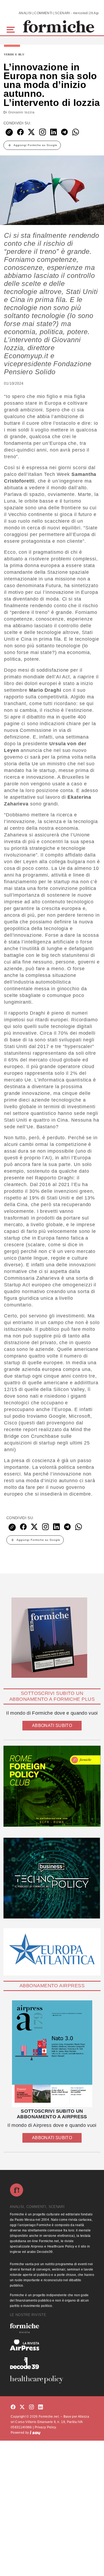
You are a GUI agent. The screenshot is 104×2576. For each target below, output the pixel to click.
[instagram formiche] (31, 2407)
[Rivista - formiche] (52, 2328)
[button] (12, 29)
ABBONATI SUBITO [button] (52, 1725)
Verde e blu (14, 55)
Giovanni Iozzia (21, 112)
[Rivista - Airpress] (52, 2345)
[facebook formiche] (13, 2407)
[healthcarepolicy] (52, 2379)
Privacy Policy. (46, 2427)
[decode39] (52, 2363)
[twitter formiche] (22, 2407)
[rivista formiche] (52, 2054)
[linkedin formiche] (41, 2407)
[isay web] (35, 2433)
